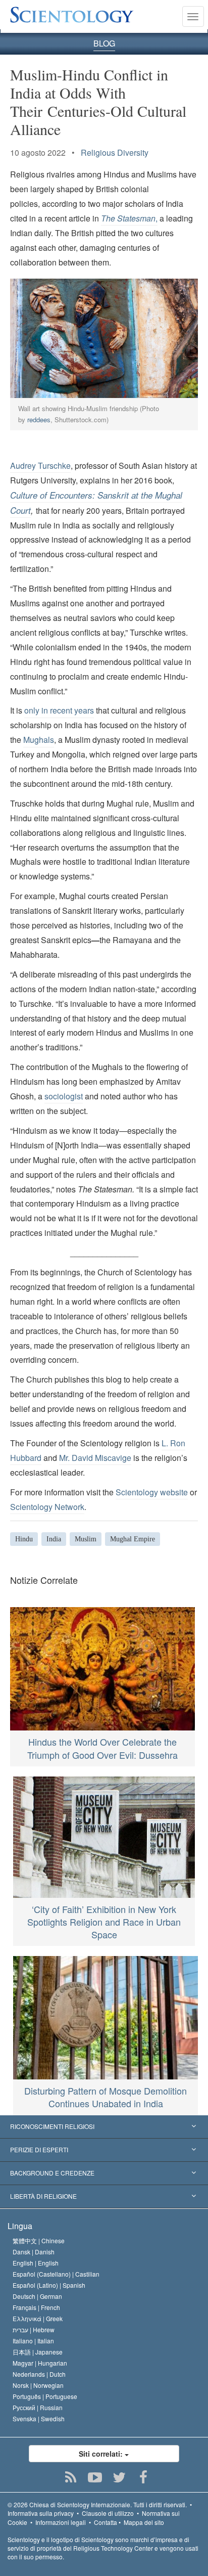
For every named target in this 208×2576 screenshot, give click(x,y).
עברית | (34, 2329)
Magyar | (40, 2363)
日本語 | (38, 2352)
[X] (119, 2477)
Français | (36, 2307)
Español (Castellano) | (56, 2274)
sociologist (64, 1096)
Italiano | (33, 2341)
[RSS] (71, 2477)
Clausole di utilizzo (108, 2513)
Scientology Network (47, 1507)
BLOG (104, 43)
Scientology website (152, 1492)
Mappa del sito (144, 2522)
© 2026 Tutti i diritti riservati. (97, 2504)
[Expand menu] (104, 2127)
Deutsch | (37, 2296)
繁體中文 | (39, 2240)
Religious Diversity (115, 152)
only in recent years (59, 710)
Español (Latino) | (49, 2285)
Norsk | (38, 2385)
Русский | (38, 2407)
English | (36, 2263)
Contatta (106, 2522)
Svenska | (39, 2418)
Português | (45, 2396)
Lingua (20, 2226)
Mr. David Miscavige (95, 1458)
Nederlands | (39, 2374)
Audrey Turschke (40, 465)
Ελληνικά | (38, 2318)
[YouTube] (95, 2477)
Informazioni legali (61, 2522)
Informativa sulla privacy (41, 2513)
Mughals (39, 740)
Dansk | (34, 2252)
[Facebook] (144, 2477)
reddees (39, 419)
